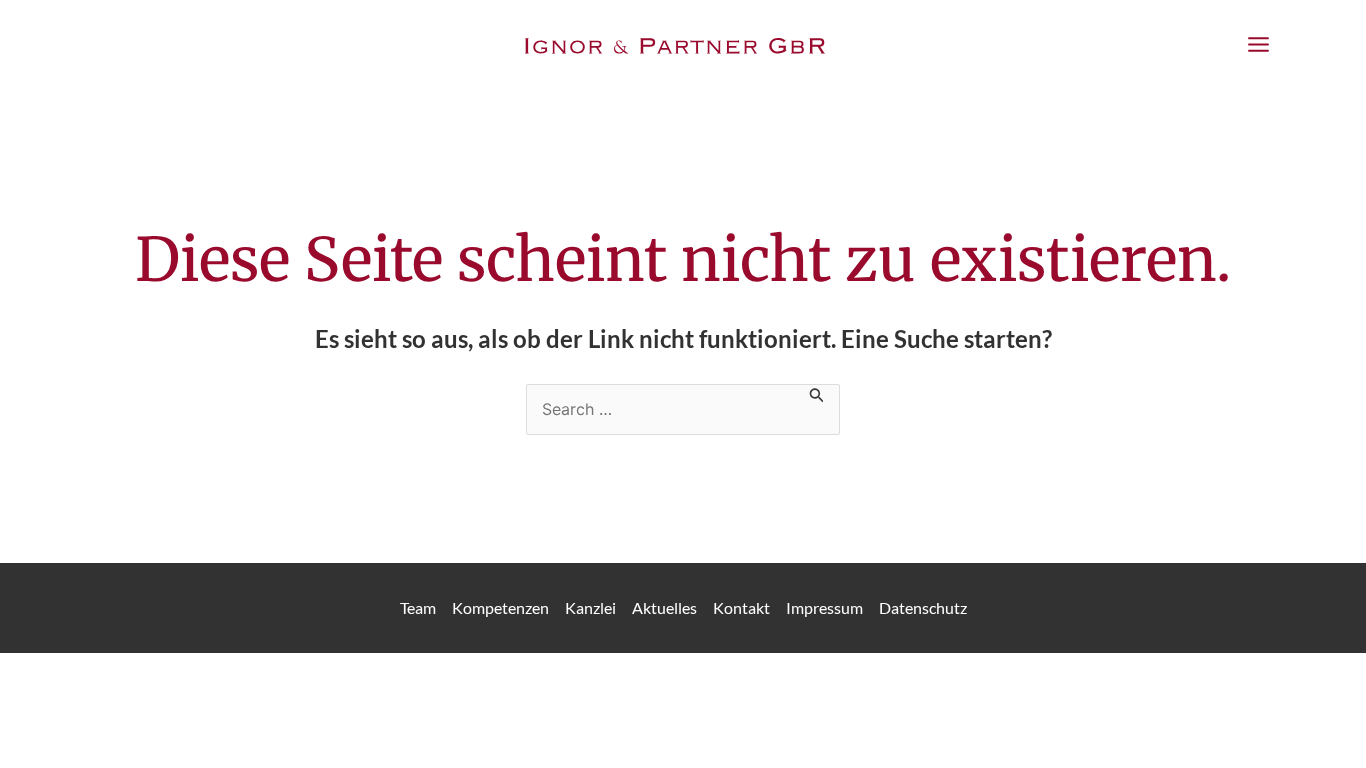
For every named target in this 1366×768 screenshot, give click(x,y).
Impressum (824, 607)
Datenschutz (923, 607)
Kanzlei (590, 607)
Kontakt (741, 607)
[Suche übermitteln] (817, 393)
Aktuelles (664, 607)
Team (418, 607)
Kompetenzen (500, 607)
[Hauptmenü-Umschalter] (1258, 45)
